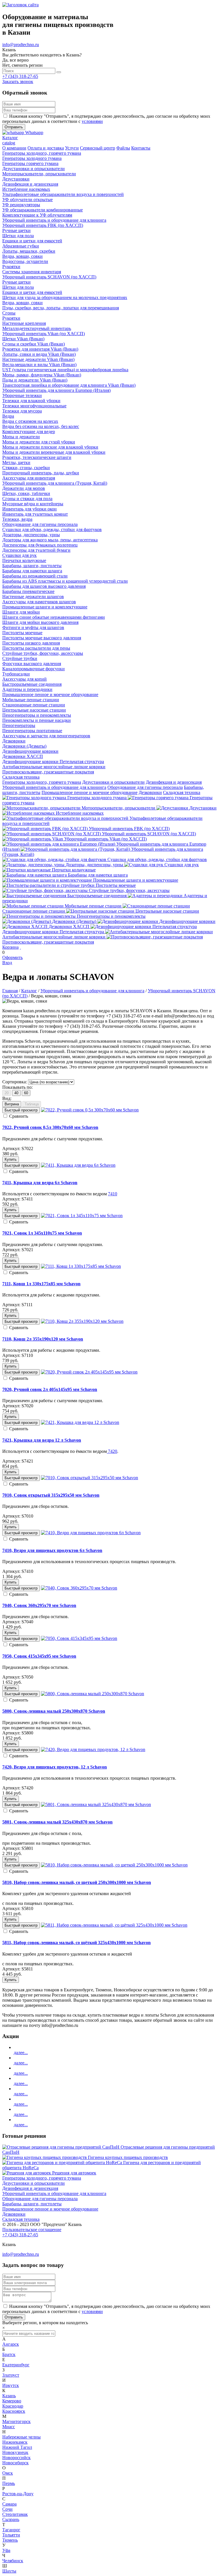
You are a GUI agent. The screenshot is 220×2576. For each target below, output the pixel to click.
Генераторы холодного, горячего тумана (42, 782)
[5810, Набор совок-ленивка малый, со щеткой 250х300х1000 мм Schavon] (114, 1865)
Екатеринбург (16, 2365)
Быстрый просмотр (21, 1110)
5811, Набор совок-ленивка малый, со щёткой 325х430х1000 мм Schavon (76, 1943)
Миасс (9, 2427)
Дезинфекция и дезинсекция (174, 782)
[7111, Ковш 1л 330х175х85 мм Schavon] (81, 1266)
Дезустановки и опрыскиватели (113, 782)
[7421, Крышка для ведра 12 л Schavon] (80, 1422)
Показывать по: (17, 1087)
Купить (11, 1159)
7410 (113, 1194)
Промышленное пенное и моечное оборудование (90, 792)
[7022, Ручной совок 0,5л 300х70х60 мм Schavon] (90, 1110)
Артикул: (11, 1149)
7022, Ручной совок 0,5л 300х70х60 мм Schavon (50, 1127)
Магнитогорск (16, 2421)
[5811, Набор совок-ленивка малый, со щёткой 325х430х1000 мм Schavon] (114, 1925)
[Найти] (59, 72)
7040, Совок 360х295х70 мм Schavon (39, 1605)
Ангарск (11, 2344)
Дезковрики (150, 792)
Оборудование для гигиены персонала (145, 787)
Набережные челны (21, 2437)
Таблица (32, 1104)
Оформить (12, 957)
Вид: (7, 1098)
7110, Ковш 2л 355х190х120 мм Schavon (43, 1339)
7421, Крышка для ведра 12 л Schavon (42, 1440)
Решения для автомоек (74, 2173)
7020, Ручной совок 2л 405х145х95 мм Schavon (50, 1389)
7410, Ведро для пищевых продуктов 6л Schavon (52, 1550)
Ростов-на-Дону (18, 2494)
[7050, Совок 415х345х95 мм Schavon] (79, 1638)
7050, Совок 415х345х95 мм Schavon (39, 1656)
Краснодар (13, 2406)
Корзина (10, 947)
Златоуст (11, 2375)
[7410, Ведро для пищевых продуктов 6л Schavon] (91, 1533)
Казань (9, 2396)
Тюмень (10, 2540)
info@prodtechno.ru (21, 45)
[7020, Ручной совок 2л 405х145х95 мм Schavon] (89, 1372)
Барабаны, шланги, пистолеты (32, 2204)
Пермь (9, 2483)
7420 (112, 1451)
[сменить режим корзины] (20, 947)
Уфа (6, 2550)
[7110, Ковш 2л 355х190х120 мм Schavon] (82, 1321)
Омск (8, 2473)
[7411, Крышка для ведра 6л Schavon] (78, 1165)
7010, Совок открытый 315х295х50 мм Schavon (51, 1495)
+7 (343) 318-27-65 (20, 76)
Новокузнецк (15, 2452)
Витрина (12, 1104)
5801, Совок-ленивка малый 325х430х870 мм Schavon (57, 1822)
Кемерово (12, 2401)
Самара (9, 2504)
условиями (92, 121)
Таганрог (11, 2530)
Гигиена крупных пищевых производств (128, 2157)
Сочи (7, 2509)
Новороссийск (16, 2458)
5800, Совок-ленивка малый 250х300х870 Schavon (54, 1711)
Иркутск (11, 2385)
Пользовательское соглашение (32, 2230)
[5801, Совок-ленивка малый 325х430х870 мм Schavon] (96, 1804)
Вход (7, 963)
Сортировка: (15, 1082)
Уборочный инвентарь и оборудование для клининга (54, 787)
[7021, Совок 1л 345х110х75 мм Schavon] (82, 1216)
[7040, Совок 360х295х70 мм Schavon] (79, 1588)
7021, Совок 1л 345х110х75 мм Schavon (42, 1233)
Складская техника (182, 792)
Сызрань (11, 2519)
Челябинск (13, 2561)
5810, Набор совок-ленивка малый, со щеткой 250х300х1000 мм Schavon (77, 1882)
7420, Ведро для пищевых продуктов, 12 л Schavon (55, 1767)
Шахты (9, 2571)
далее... (21, 2053)
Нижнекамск (15, 2442)
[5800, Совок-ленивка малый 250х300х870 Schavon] (93, 1694)
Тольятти (11, 2535)
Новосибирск (15, 2463)
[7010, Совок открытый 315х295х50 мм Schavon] (90, 1478)
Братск (9, 2354)
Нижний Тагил (17, 2447)
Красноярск (14, 2411)
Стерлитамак (15, 2514)
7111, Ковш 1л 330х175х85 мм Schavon (41, 1284)
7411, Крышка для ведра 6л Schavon (40, 1183)
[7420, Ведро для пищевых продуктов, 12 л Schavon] (93, 1749)
